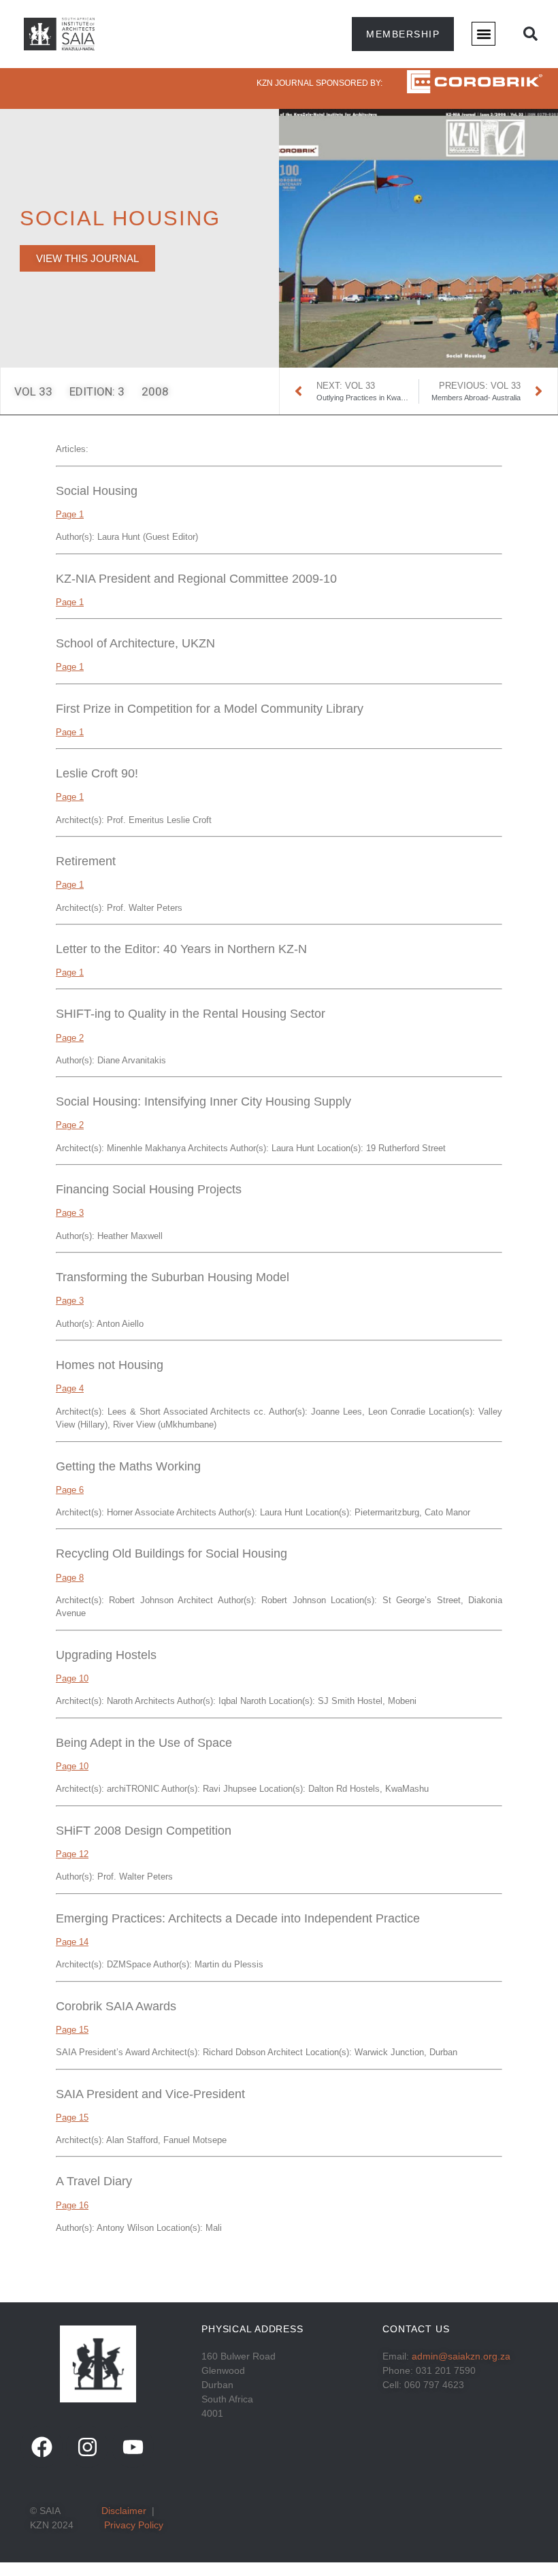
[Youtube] (133, 2447)
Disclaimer (124, 2511)
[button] (483, 34)
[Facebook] (42, 2447)
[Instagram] (87, 2447)
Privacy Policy (134, 2525)
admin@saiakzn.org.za (461, 2356)
